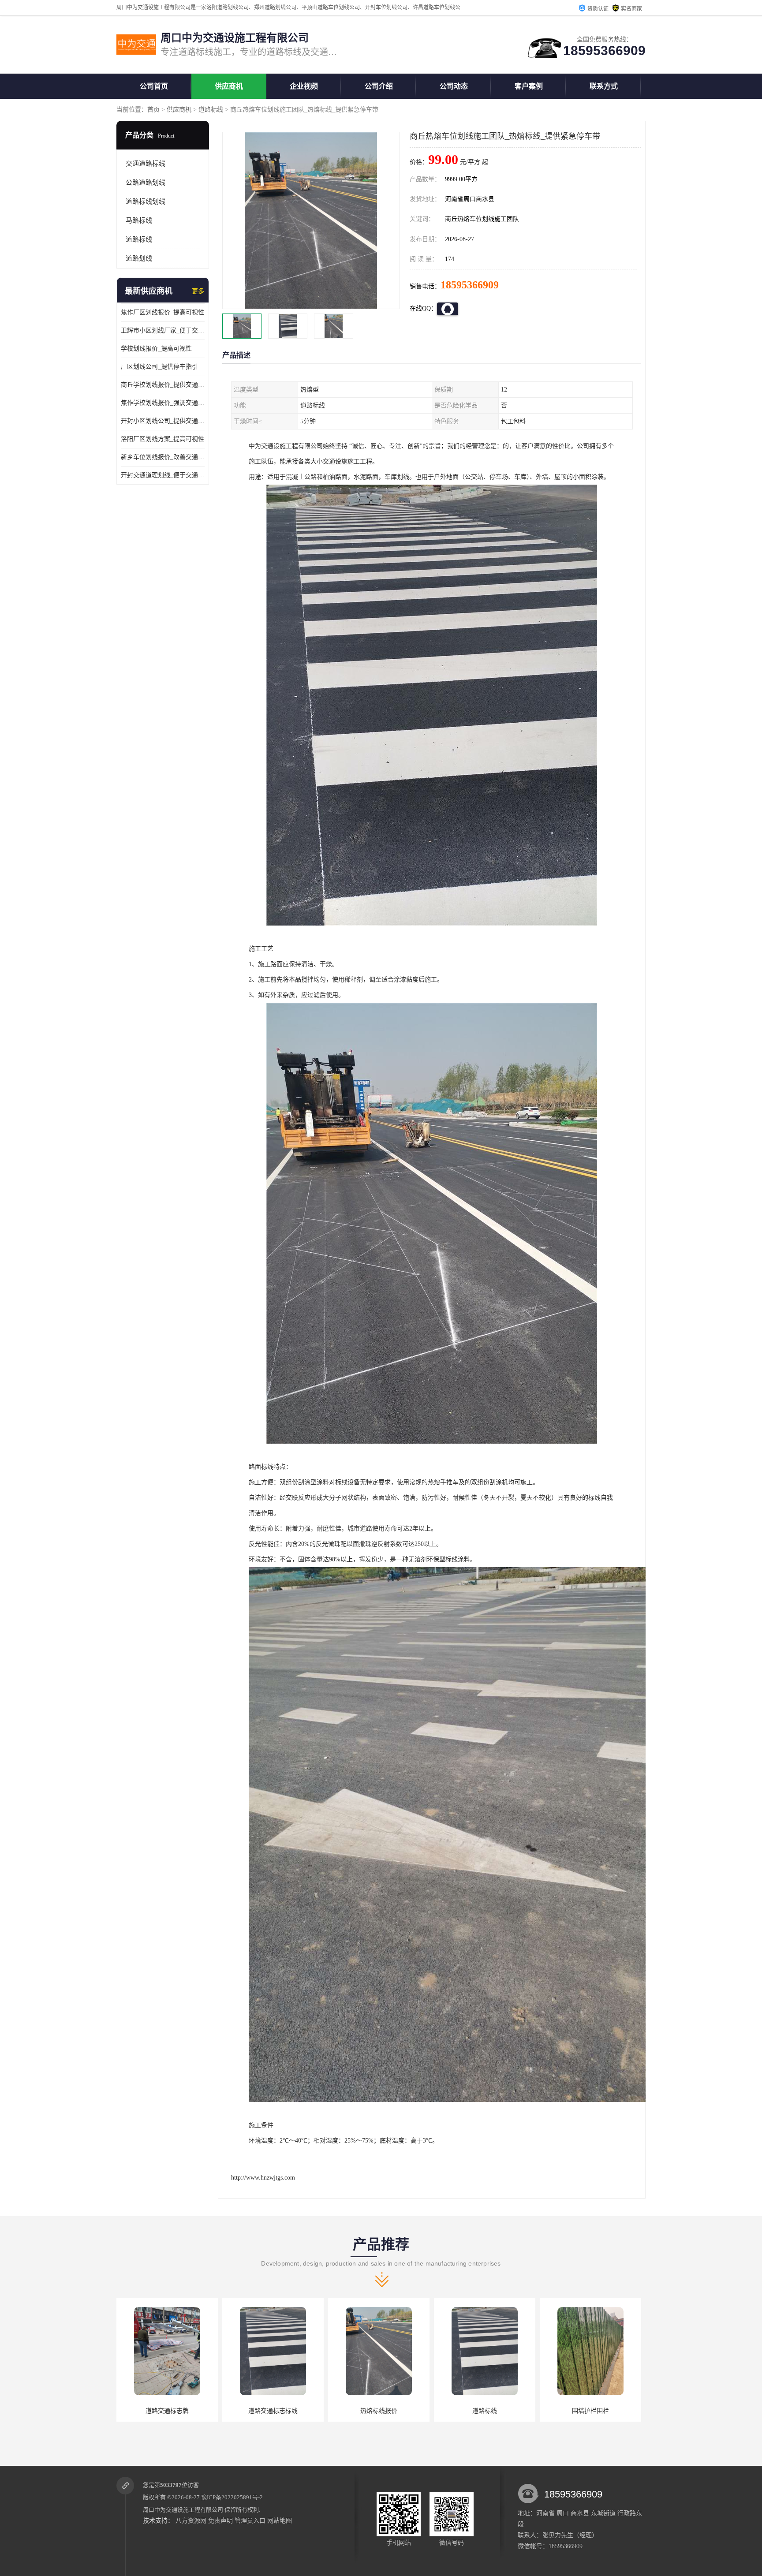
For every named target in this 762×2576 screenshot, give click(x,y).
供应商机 (229, 86)
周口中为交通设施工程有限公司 (183, 2510)
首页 (153, 110)
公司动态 (454, 86)
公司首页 (154, 86)
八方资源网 (191, 2521)
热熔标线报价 (273, 2411)
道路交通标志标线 (167, 2411)
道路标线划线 (146, 202)
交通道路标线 (146, 164)
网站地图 (280, 2521)
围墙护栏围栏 (485, 2411)
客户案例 (529, 86)
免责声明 (220, 2521)
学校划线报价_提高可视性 (156, 349)
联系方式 (604, 86)
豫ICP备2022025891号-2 (232, 2497)
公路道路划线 (146, 183)
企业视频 (304, 86)
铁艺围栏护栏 (590, 2411)
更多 (198, 291)
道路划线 (139, 258)
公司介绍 (379, 86)
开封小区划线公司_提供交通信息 (163, 421)
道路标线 (211, 110)
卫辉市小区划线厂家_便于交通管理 (163, 330)
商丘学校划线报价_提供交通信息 (163, 385)
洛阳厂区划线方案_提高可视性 (162, 439)
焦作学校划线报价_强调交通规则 (163, 403)
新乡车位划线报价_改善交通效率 (163, 457)
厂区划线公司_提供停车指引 (159, 367)
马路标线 (139, 220)
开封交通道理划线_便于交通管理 (163, 475)
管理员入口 (250, 2521)
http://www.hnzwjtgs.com (263, 2178)
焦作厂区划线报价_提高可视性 (162, 312)
